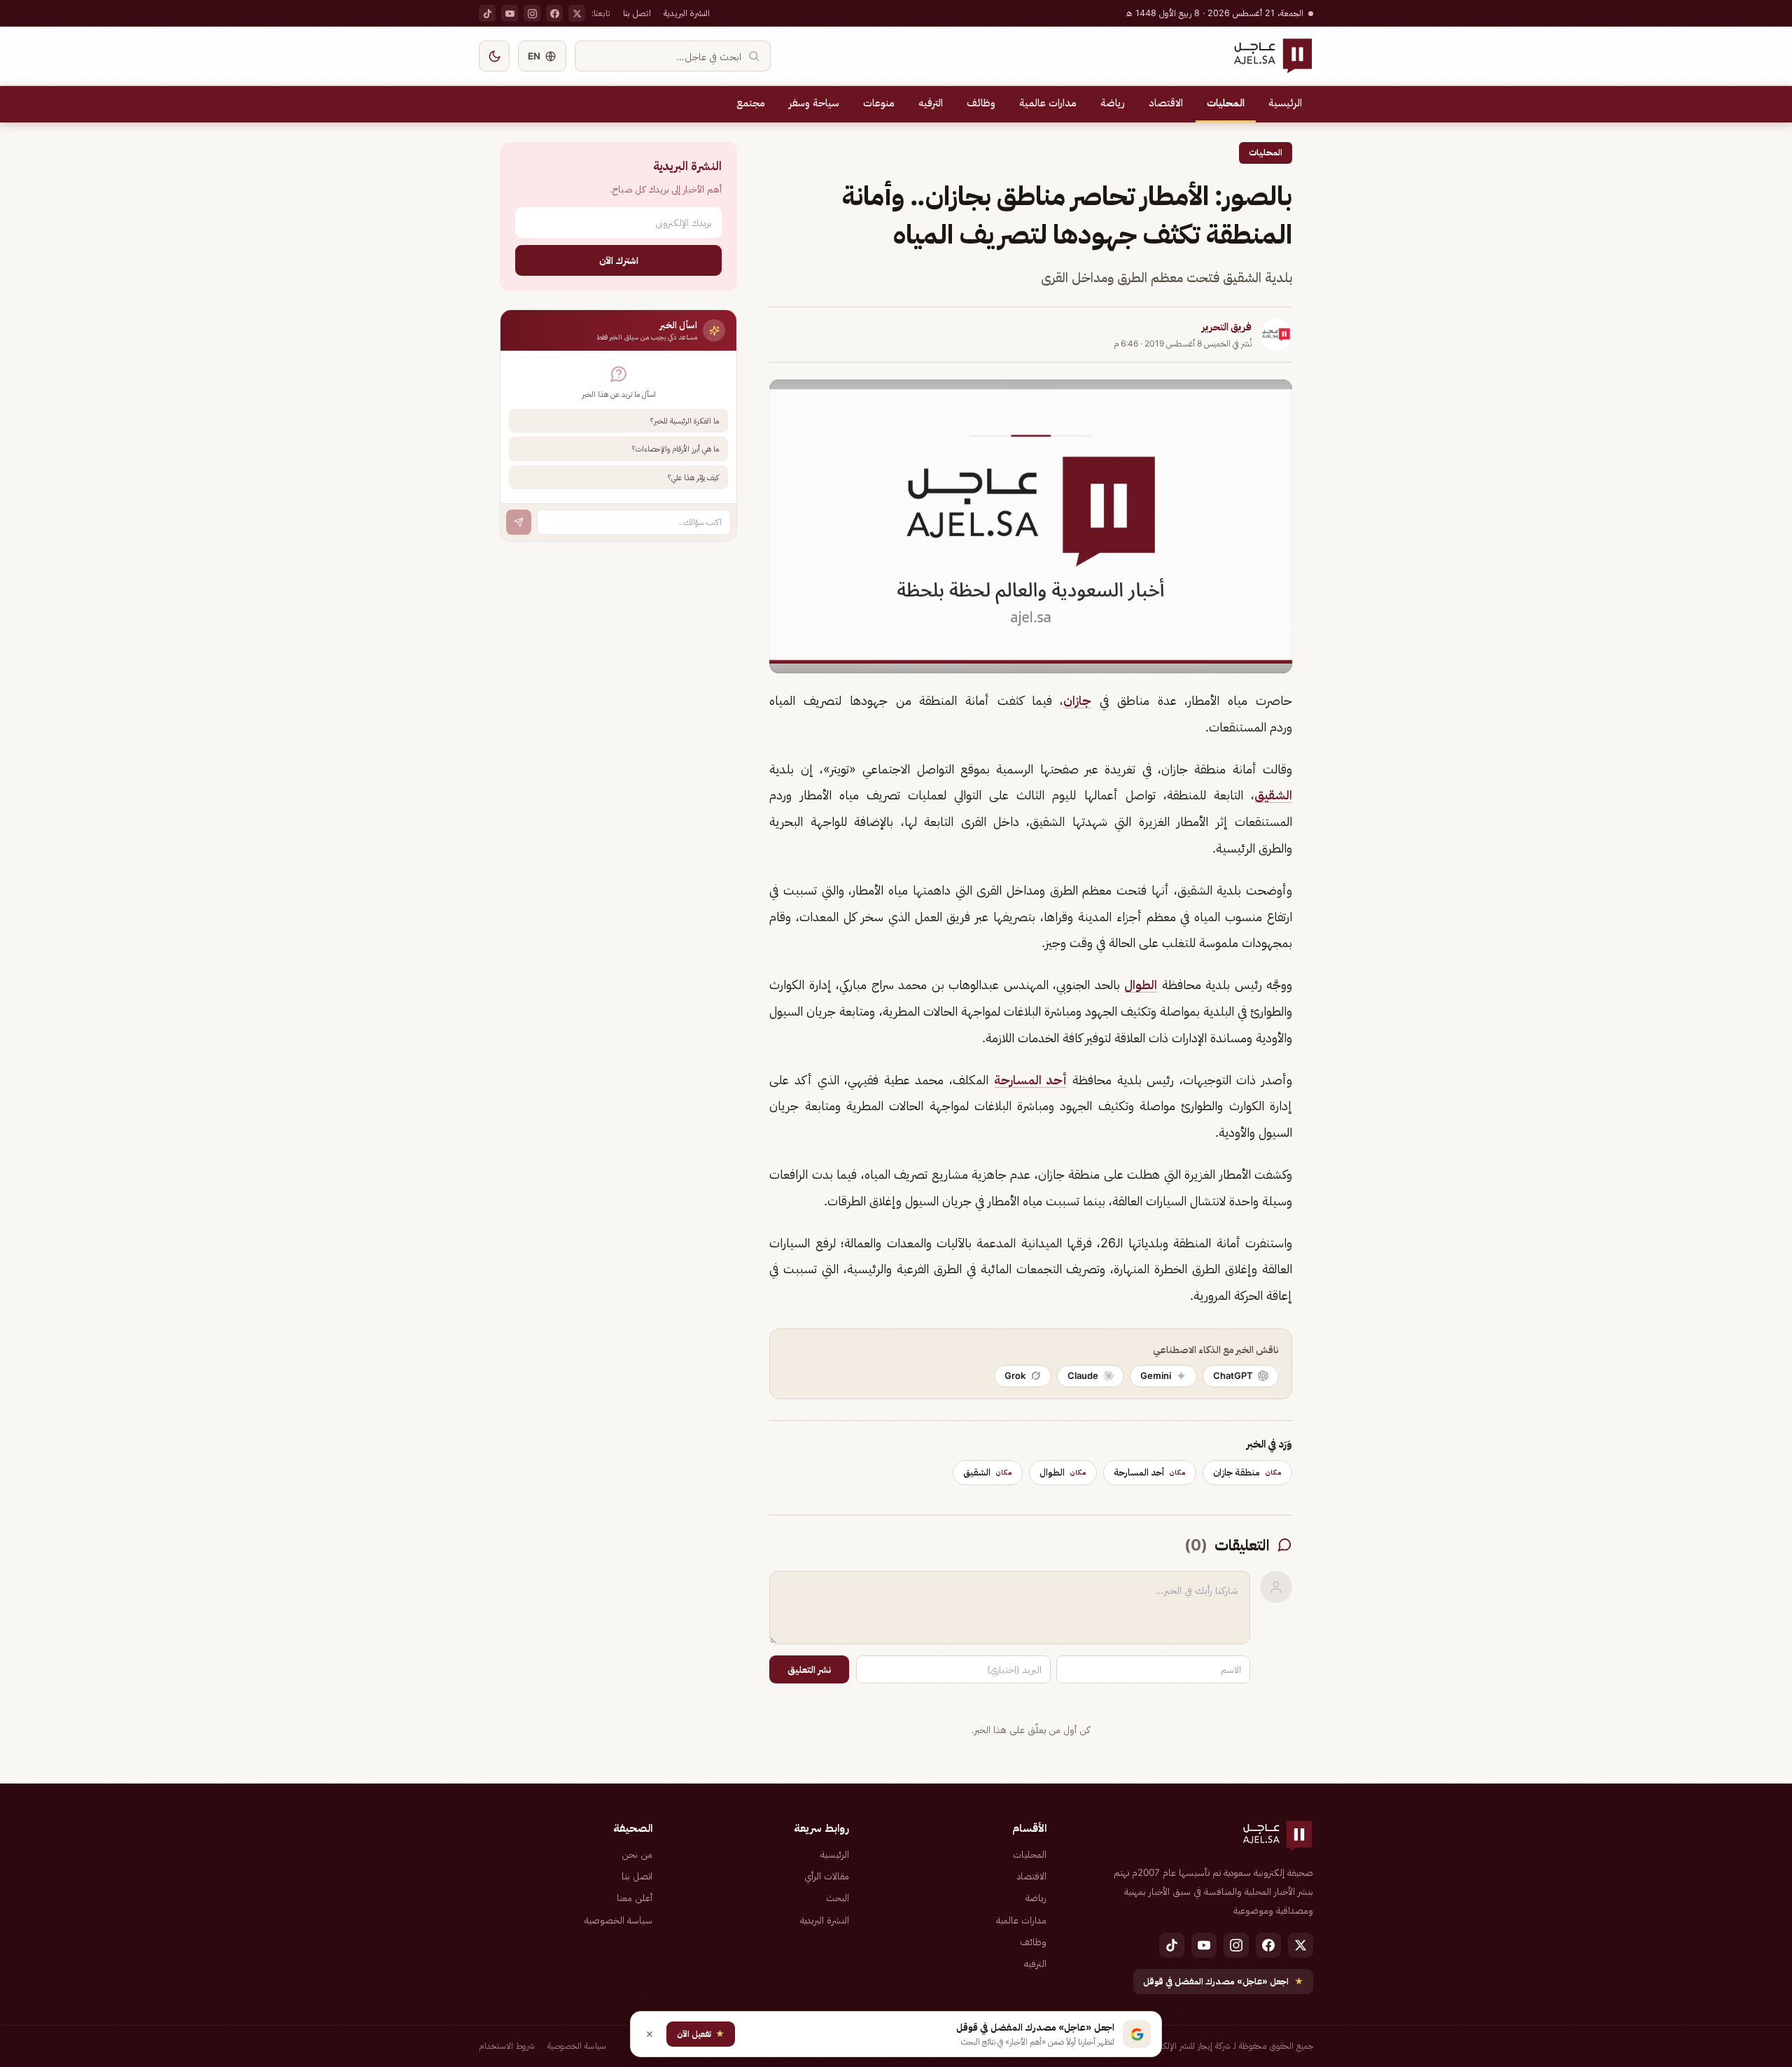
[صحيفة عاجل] (1273, 56)
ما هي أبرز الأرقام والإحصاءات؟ (675, 449)
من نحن (637, 1854)
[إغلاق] (650, 2034)
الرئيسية (1285, 103)
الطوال (1141, 985)
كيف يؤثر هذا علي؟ (693, 477)
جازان (1077, 700)
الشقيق (1273, 795)
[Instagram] (532, 13)
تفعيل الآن (701, 2034)
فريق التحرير (1227, 327)
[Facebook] (554, 13)
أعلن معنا (635, 1898)
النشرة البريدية (687, 13)
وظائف (981, 103)
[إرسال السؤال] (519, 522)
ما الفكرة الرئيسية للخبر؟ (685, 421)
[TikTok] (487, 13)
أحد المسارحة (1031, 1080)
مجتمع (751, 103)
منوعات (879, 103)
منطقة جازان (1247, 1472)
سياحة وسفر (814, 103)
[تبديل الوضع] (494, 56)
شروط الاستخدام (507, 2046)
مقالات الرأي (827, 1876)
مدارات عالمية (1048, 103)
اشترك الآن (619, 260)
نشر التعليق (809, 1669)
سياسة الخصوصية (618, 1920)
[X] (577, 13)
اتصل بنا (637, 13)
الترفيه (931, 103)
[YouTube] (510, 13)
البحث (838, 1898)
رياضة (1113, 103)
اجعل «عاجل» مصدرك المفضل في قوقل (1223, 1981)
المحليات (1226, 103)
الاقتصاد (1166, 103)
